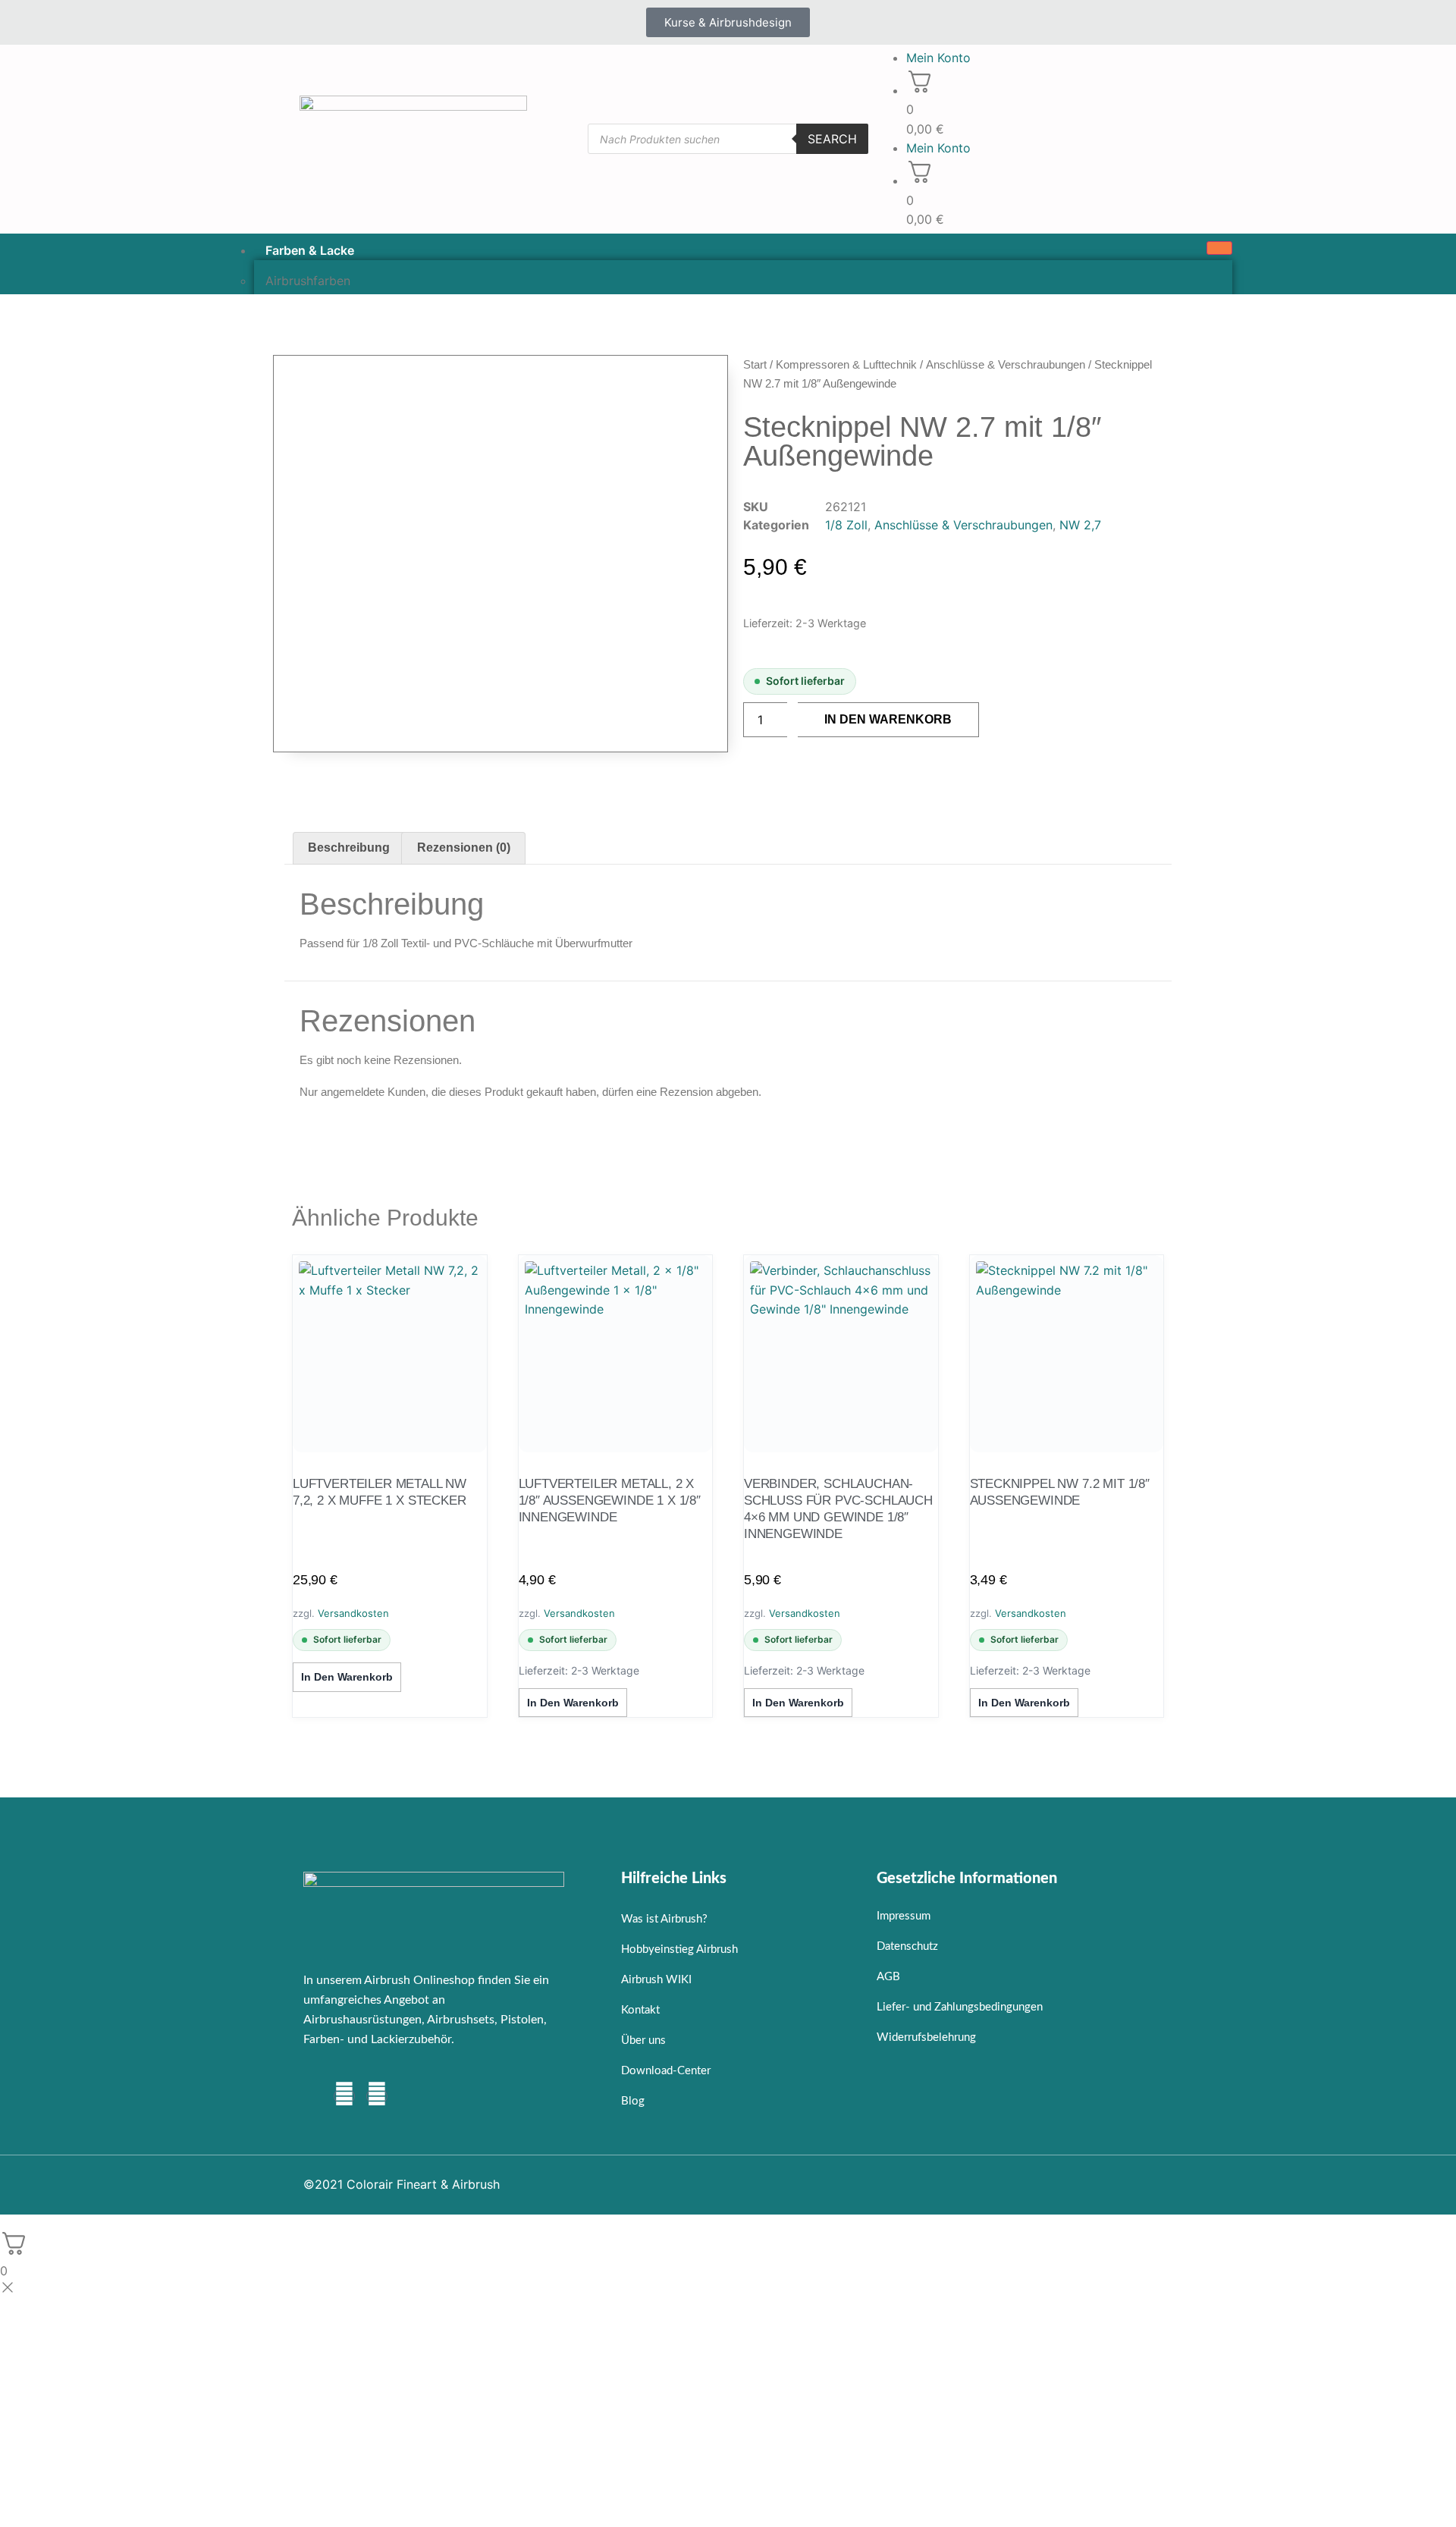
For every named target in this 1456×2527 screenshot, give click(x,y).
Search (832, 139)
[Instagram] (344, 2096)
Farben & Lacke (310, 250)
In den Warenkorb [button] (347, 1677)
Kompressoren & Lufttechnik (846, 364)
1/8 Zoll (846, 525)
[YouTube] (377, 2096)
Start (755, 364)
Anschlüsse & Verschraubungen (1006, 364)
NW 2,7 (1080, 525)
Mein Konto (938, 58)
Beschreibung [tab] (349, 848)
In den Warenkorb (888, 719)
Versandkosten (353, 1613)
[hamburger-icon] (1219, 248)
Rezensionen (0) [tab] (464, 848)
